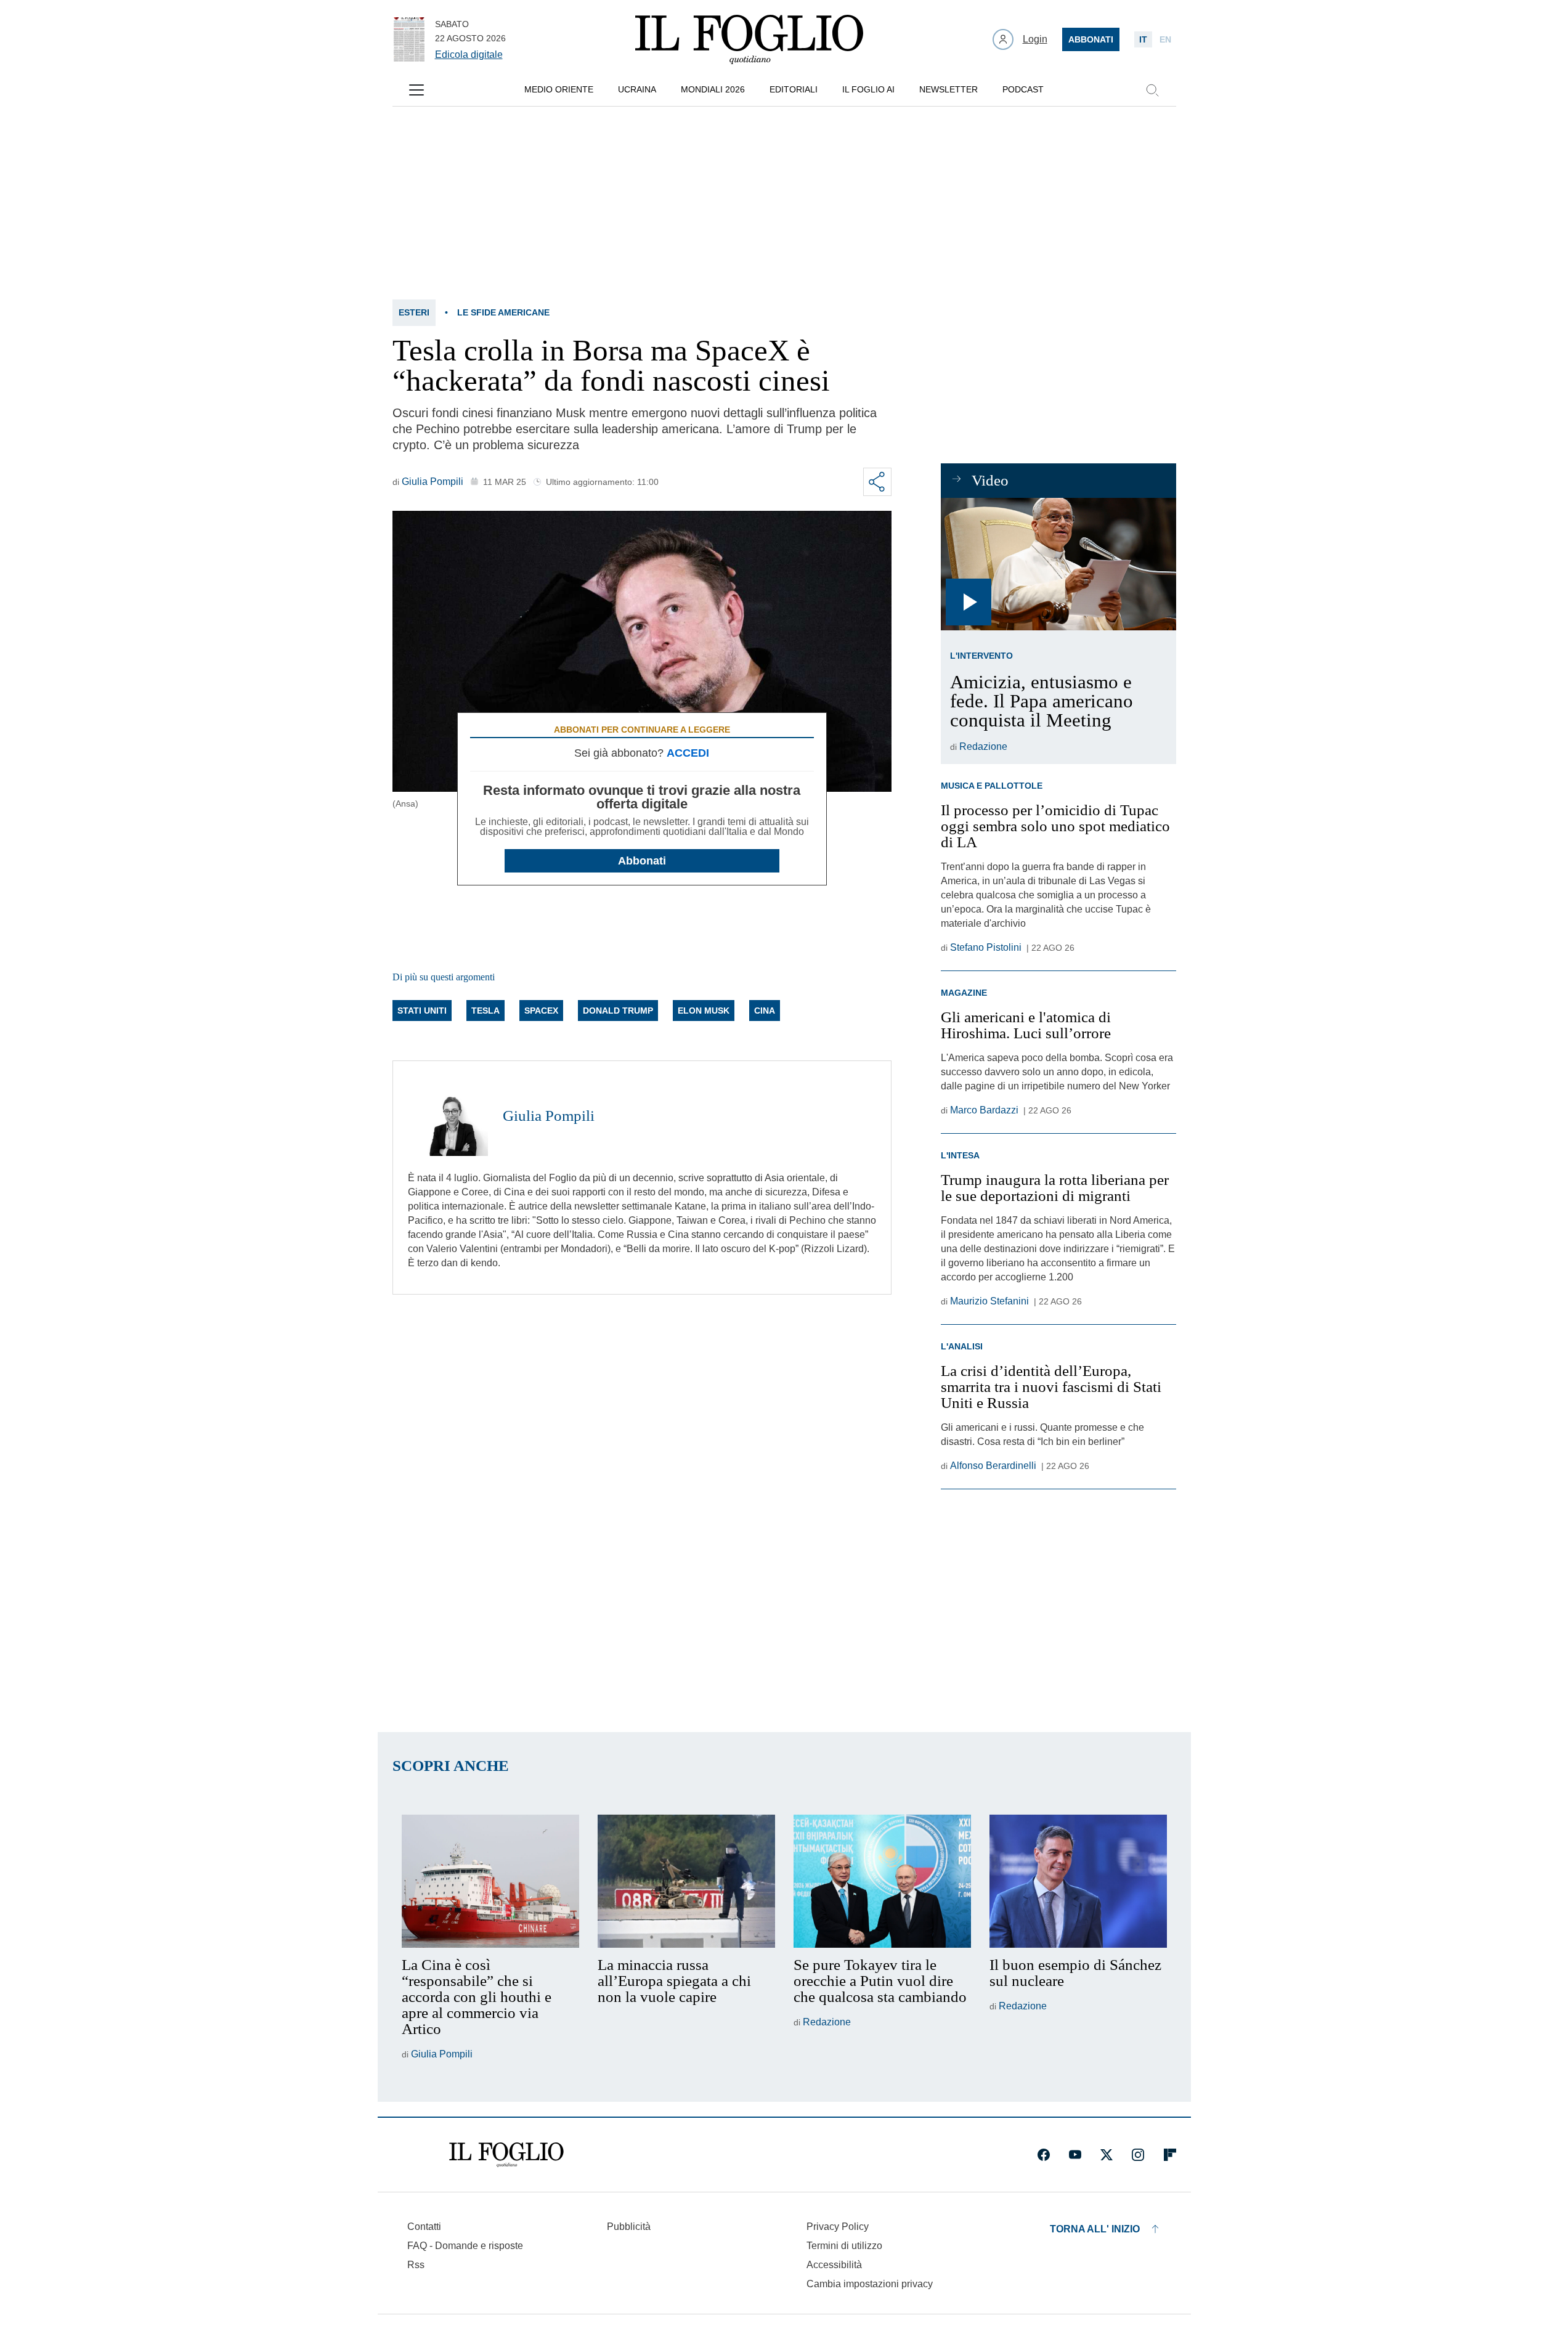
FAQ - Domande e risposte (465, 2246)
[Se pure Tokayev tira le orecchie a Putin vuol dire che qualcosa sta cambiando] (882, 1881)
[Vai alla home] (749, 39)
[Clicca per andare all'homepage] (506, 2155)
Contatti (424, 2227)
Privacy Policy (838, 2227)
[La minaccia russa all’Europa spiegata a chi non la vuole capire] (686, 1881)
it (1143, 39)
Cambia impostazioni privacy (870, 2284)
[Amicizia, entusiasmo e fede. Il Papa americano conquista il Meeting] (1058, 564)
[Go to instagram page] (1138, 2155)
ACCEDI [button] (688, 753)
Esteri (414, 312)
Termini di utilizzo (844, 2246)
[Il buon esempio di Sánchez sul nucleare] (1078, 1881)
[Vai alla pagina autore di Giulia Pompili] (448, 1116)
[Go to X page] (1107, 2155)
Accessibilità (834, 2265)
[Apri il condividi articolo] (877, 482)
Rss (416, 2265)
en (1165, 39)
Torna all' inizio (1095, 2229)
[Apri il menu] (416, 90)
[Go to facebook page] (1044, 2155)
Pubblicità (629, 2227)
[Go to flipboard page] (1170, 2155)
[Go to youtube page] (1075, 2155)
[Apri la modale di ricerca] (1152, 90)
